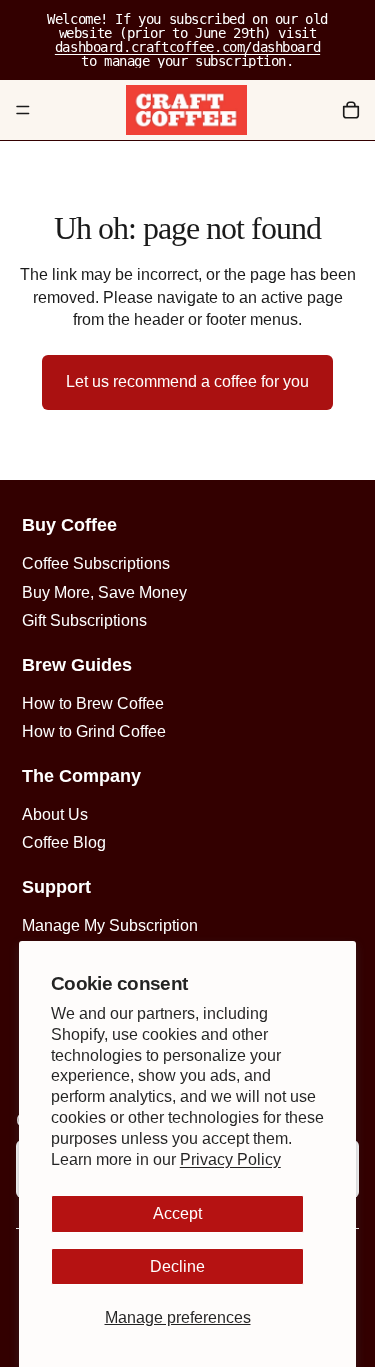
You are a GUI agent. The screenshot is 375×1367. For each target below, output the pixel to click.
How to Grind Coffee (94, 731)
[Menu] (23, 110)
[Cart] (351, 110)
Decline (177, 1266)
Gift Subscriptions (84, 620)
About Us (55, 814)
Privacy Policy (230, 1159)
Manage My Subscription (110, 925)
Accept (177, 1213)
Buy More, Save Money (104, 592)
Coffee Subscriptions (96, 563)
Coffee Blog (64, 842)
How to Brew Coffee (93, 703)
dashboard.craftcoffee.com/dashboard (187, 47)
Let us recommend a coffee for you (187, 381)
